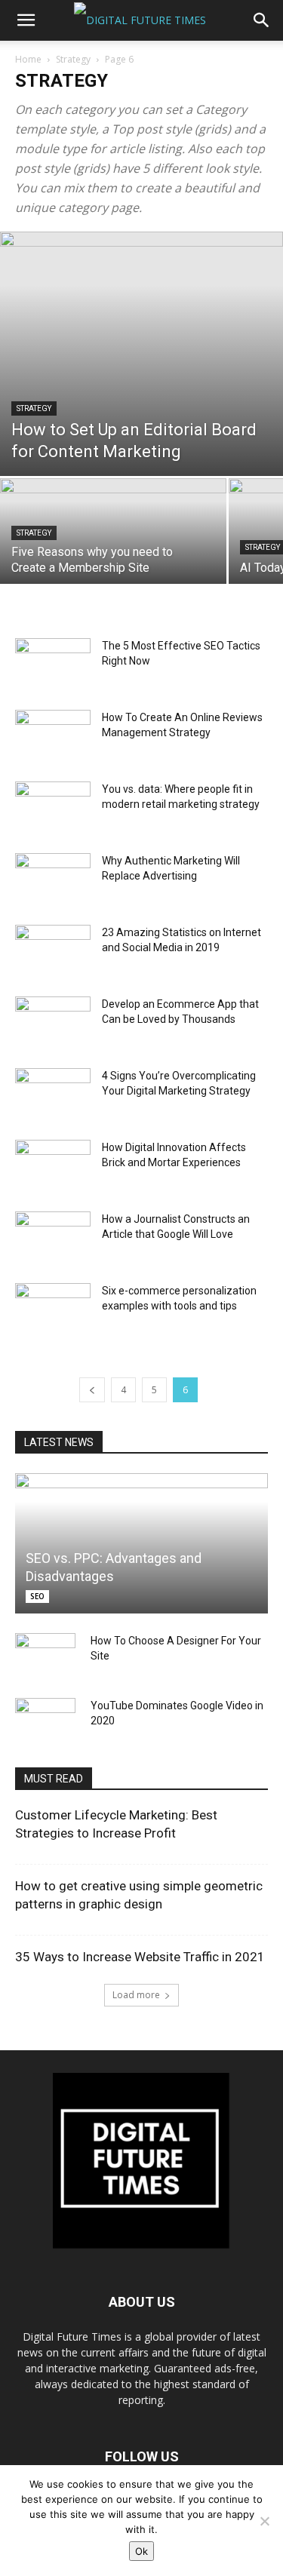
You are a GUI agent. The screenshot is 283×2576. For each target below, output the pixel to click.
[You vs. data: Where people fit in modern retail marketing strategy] (53, 807)
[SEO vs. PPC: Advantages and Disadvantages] (141, 1543)
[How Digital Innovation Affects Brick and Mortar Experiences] (53, 1166)
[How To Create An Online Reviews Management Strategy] (53, 736)
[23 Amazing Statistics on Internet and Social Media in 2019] (53, 951)
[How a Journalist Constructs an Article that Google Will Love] (53, 1237)
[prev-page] (92, 1390)
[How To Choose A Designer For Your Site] (45, 1656)
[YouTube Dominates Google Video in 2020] (45, 1721)
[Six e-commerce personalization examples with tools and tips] (53, 1309)
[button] (26, 20)
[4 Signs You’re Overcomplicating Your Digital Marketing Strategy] (53, 1094)
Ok (141, 2551)
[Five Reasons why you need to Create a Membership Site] (113, 534)
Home (28, 59)
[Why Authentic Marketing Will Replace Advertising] (53, 879)
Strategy (73, 59)
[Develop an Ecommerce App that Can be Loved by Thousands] (53, 1022)
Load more (136, 1995)
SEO (37, 1596)
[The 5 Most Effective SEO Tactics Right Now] (53, 664)
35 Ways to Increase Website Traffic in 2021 (140, 1957)
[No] (264, 2521)
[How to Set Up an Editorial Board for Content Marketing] (141, 354)
